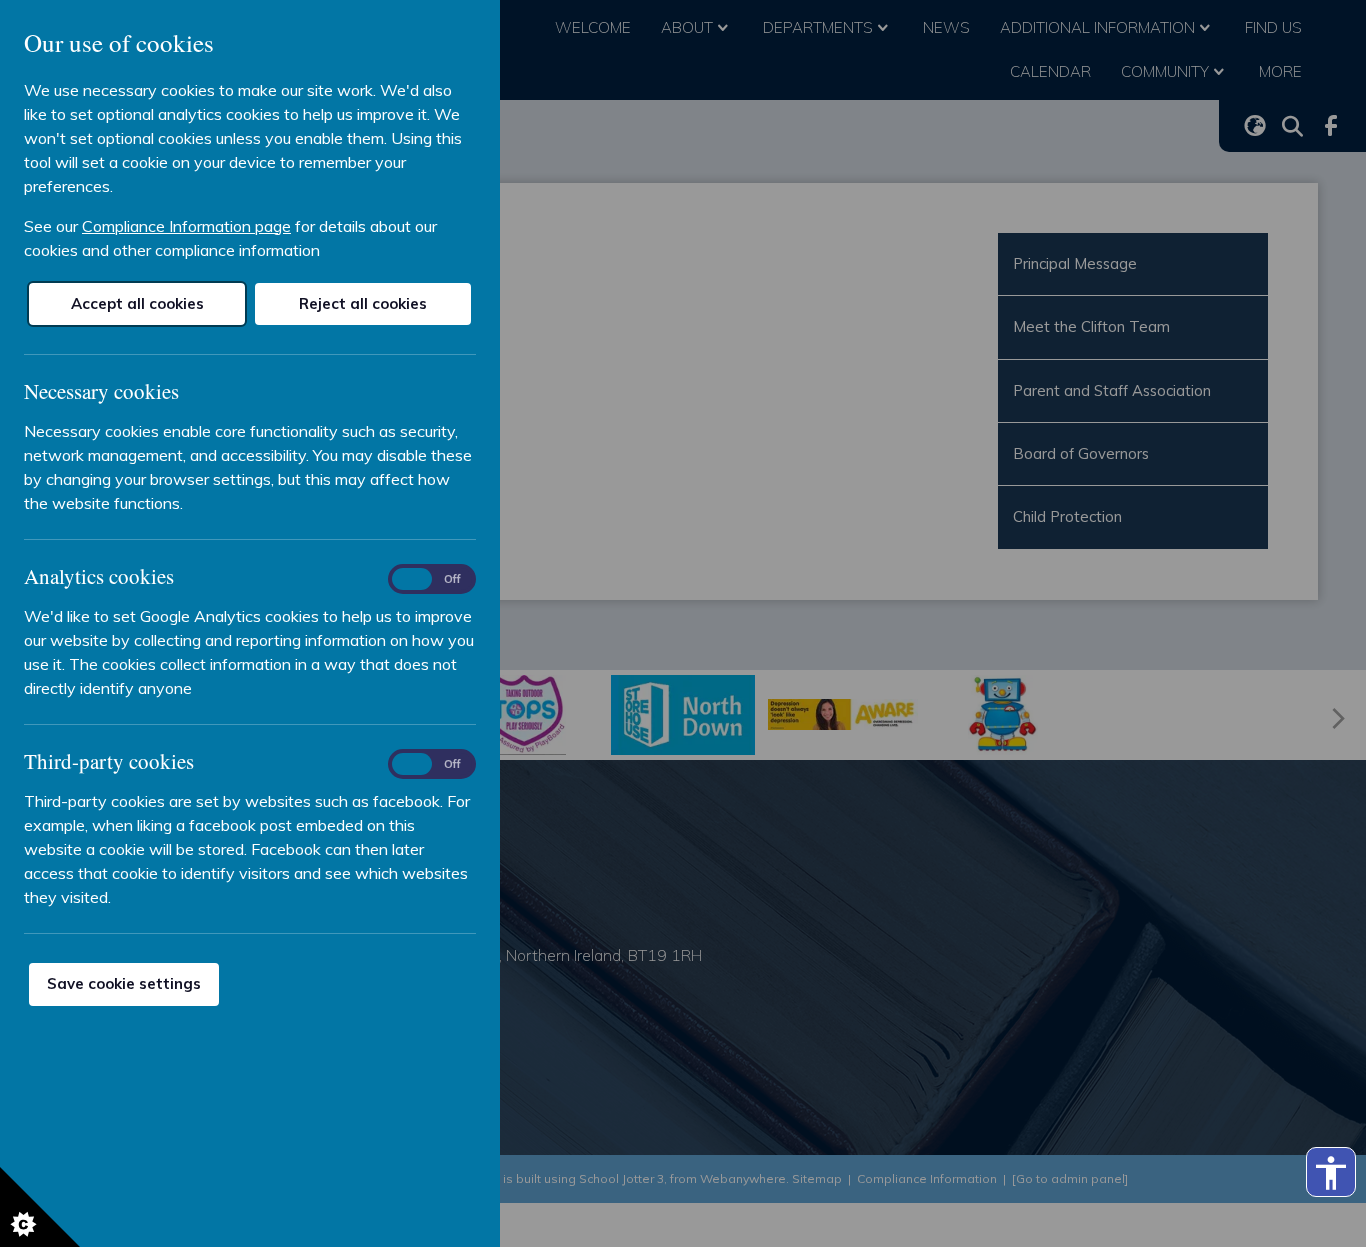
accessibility (1331, 1173)
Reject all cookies (363, 303)
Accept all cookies (137, 303)
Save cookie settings (124, 983)
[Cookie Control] (40, 1207)
